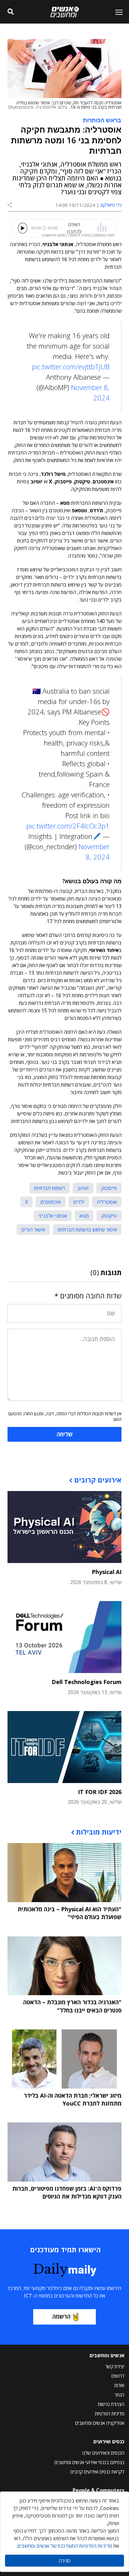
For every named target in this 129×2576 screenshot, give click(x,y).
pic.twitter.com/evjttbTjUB (71, 366)
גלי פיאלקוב (111, 205)
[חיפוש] (11, 12)
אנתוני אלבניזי (53, 1216)
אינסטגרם (51, 1202)
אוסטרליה (107, 1202)
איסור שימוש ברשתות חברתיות (87, 1230)
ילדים (79, 1202)
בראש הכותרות (102, 120)
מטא (84, 1216)
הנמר (119, 2395)
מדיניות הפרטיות (110, 2414)
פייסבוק (109, 1188)
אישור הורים (33, 1230)
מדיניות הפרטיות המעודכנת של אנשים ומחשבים (65, 2546)
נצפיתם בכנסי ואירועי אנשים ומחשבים (89, 2462)
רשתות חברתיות (49, 1188)
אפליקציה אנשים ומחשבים (100, 2423)
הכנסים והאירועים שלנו (103, 2453)
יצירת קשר (115, 2366)
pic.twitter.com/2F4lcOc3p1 (68, 826)
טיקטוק (109, 1216)
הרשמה (61, 2316)
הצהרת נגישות (111, 2404)
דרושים (118, 2376)
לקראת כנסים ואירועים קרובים (97, 2472)
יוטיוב (83, 1188)
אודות (119, 2385)
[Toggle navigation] (116, 12)
